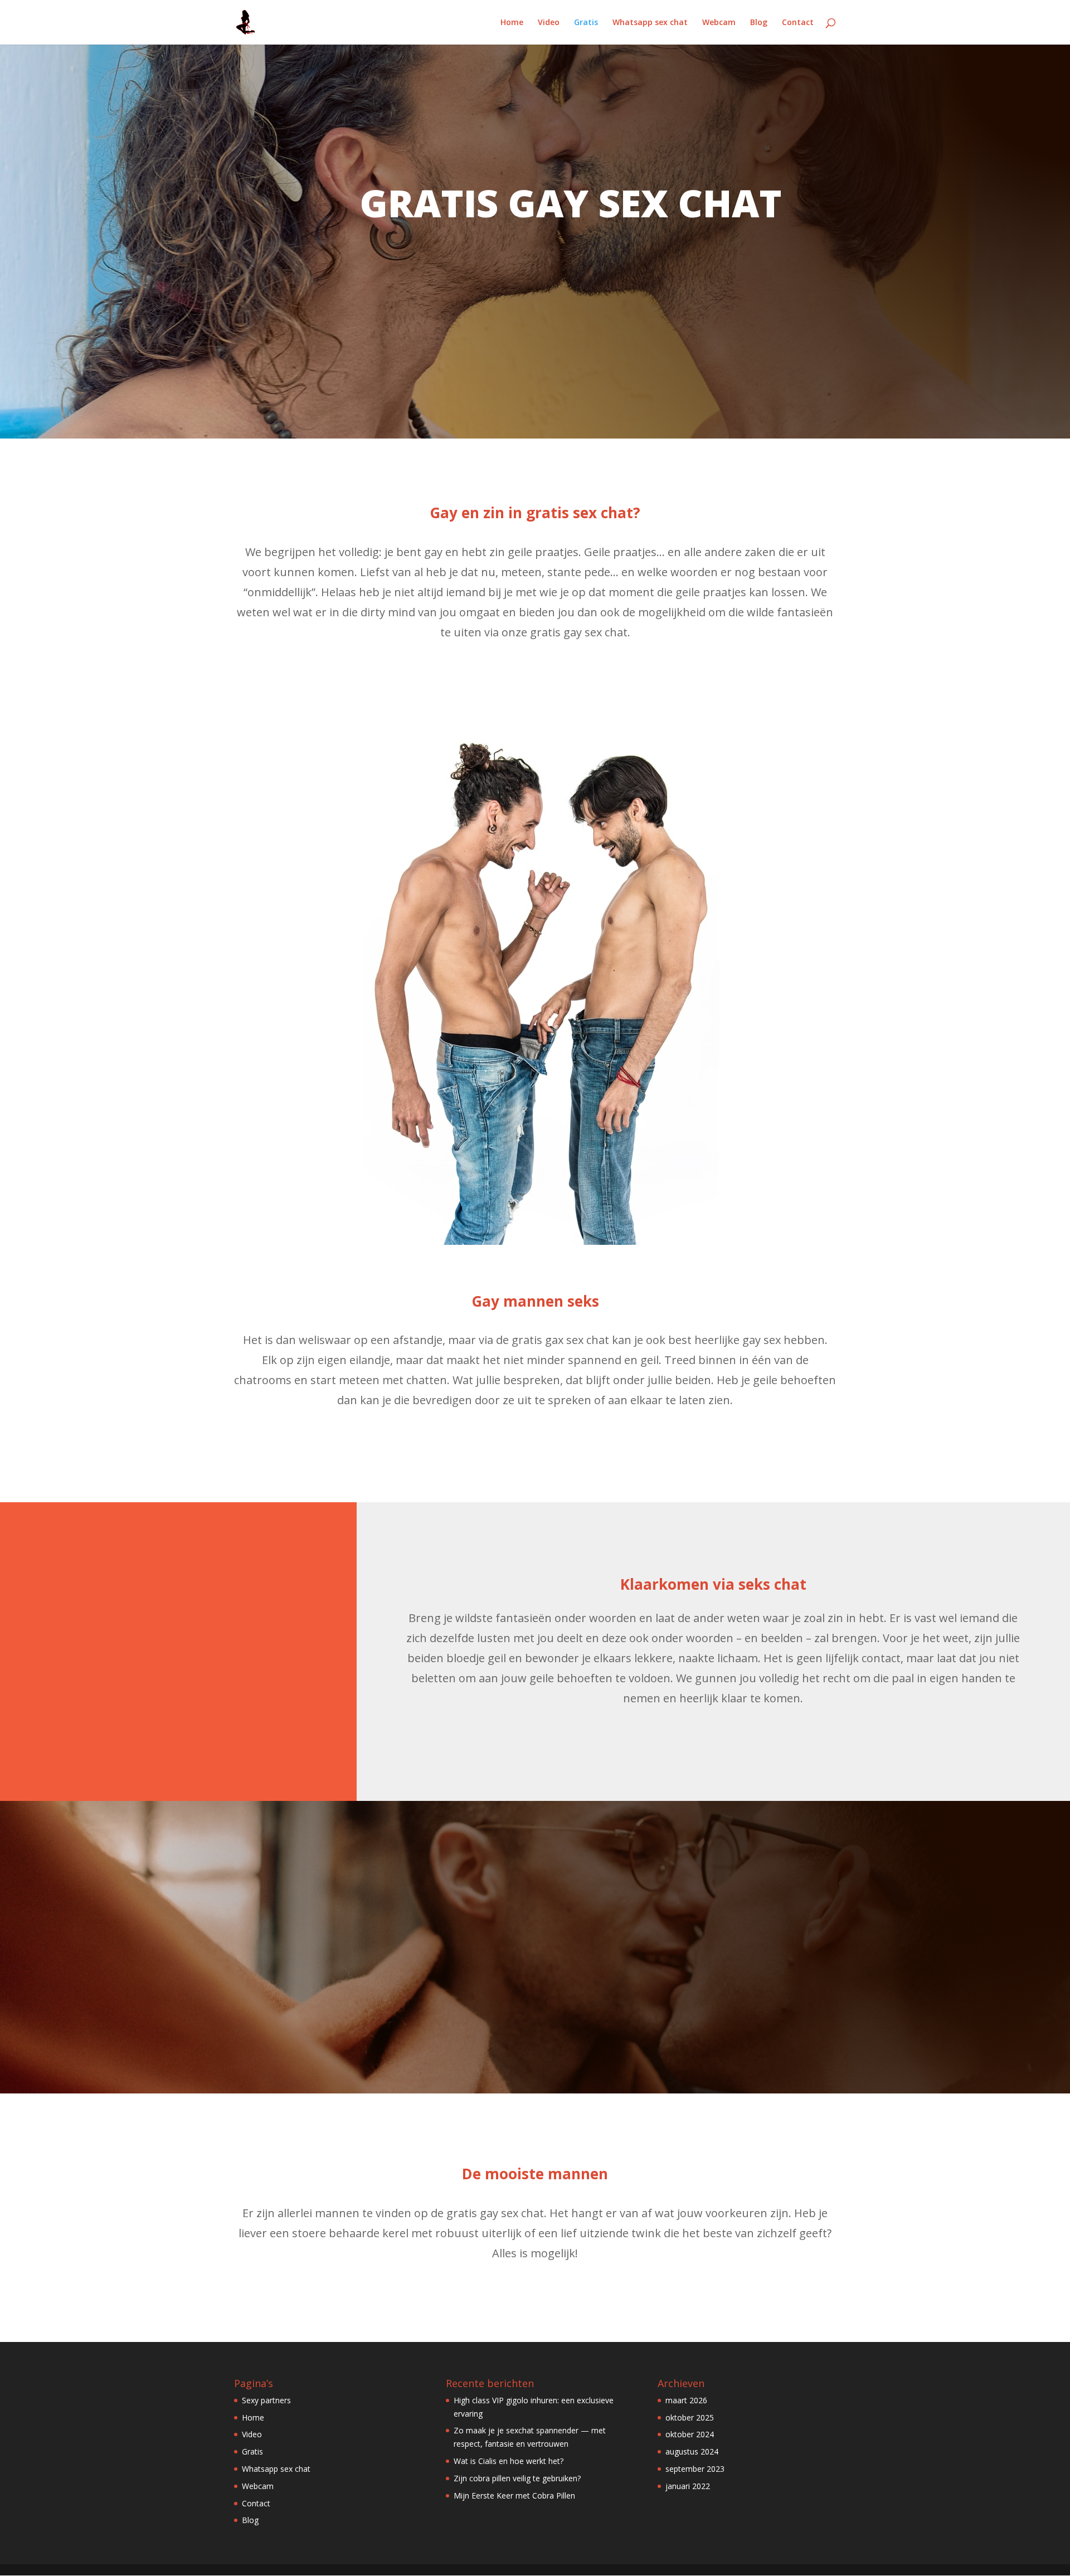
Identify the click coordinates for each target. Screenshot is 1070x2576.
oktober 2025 (690, 2417)
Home (512, 23)
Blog (759, 23)
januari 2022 (688, 2486)
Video (549, 23)
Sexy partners (266, 2400)
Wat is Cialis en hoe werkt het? (509, 2461)
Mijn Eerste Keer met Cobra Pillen (514, 2495)
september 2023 (695, 2469)
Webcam (719, 23)
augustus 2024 (692, 2451)
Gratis (586, 23)
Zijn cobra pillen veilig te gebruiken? (517, 2478)
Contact (798, 23)
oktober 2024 (690, 2434)
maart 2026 (686, 2400)
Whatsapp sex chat (650, 23)
